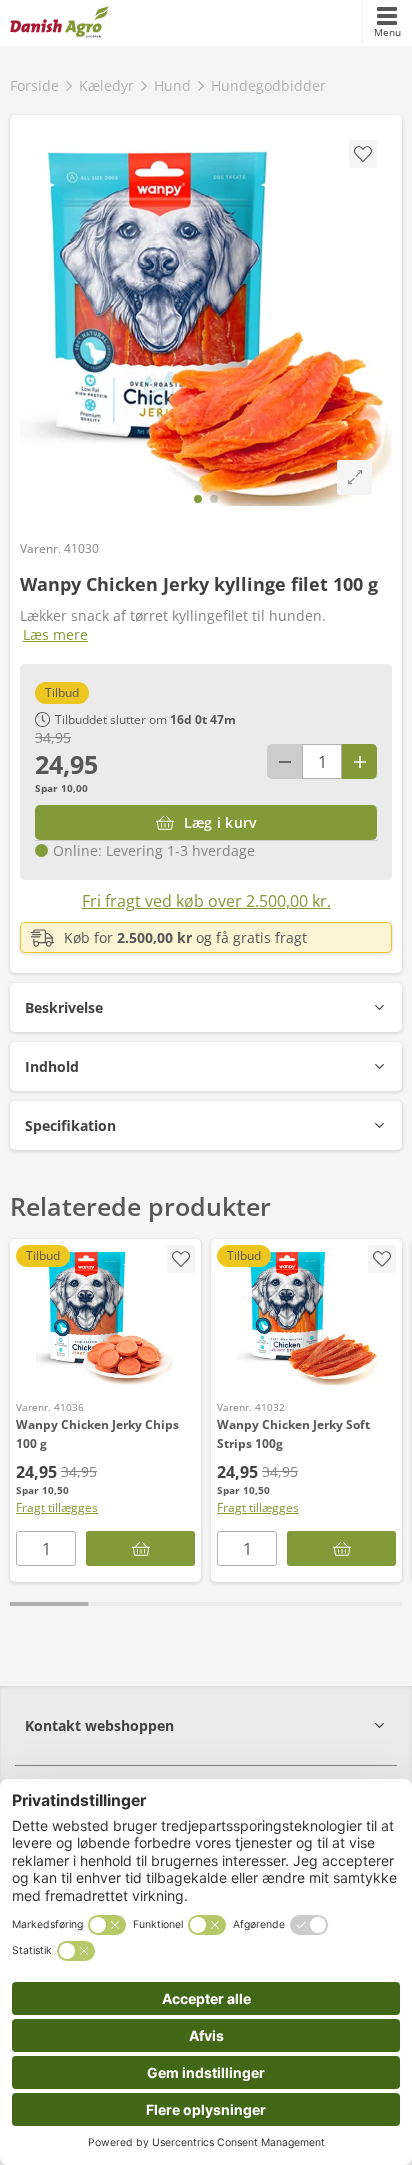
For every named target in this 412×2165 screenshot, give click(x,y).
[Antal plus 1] (359, 761)
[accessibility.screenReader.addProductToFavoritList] (181, 1259)
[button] (206, 1007)
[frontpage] (59, 23)
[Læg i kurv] (140, 1548)
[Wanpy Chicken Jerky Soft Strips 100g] (306, 1315)
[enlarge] (354, 477)
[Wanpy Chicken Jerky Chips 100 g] (105, 1315)
